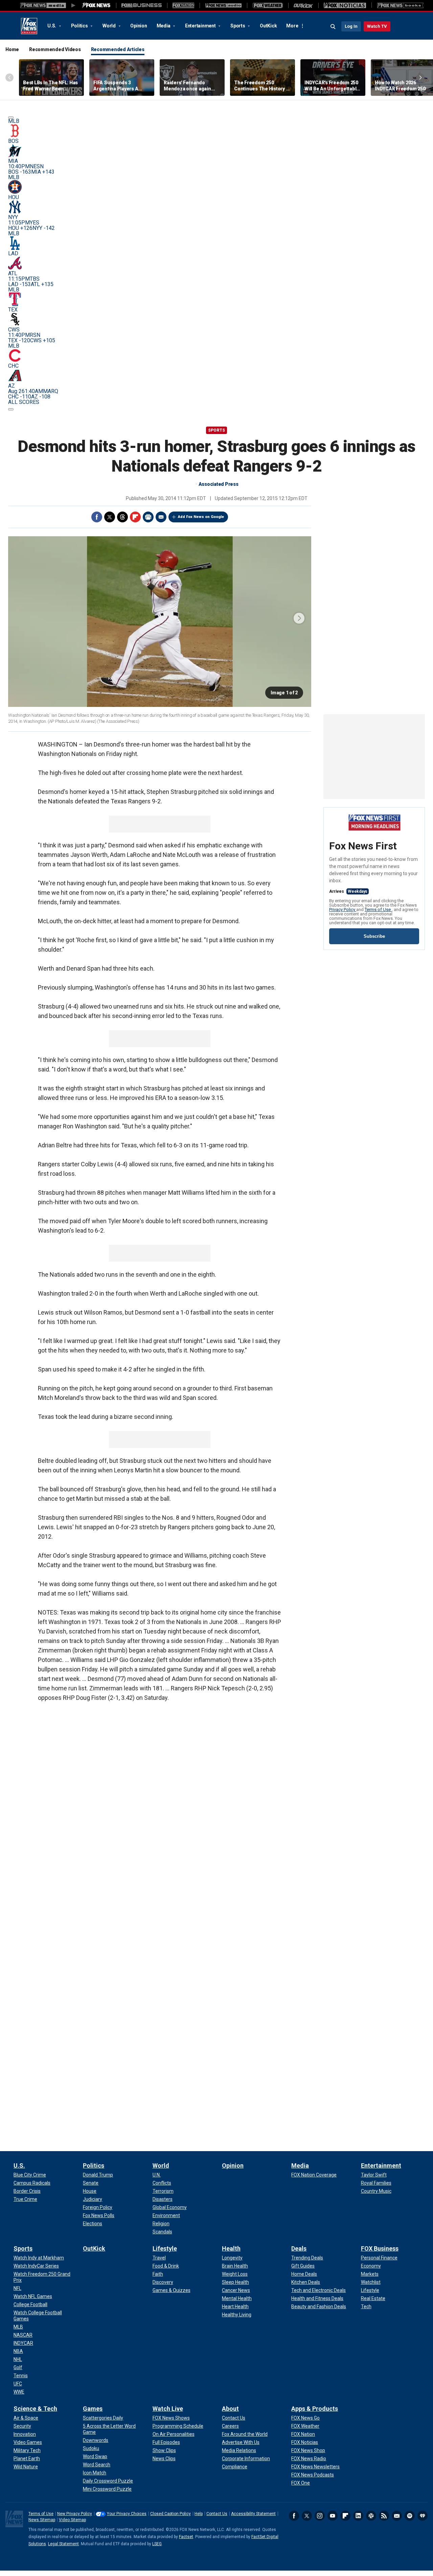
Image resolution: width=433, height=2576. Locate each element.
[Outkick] (303, 5)
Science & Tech (35, 2409)
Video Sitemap (72, 2520)
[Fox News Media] (96, 5)
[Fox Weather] (268, 5)
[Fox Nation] (183, 5)
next (299, 618)
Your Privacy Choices (127, 2514)
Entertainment (201, 26)
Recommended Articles (118, 49)
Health (231, 2248)
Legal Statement (63, 2544)
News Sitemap (42, 2520)
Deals (299, 2248)
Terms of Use (378, 910)
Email (161, 517)
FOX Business (380, 2248)
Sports (238, 26)
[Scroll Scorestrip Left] (11, 117)
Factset (186, 2537)
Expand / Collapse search (333, 27)
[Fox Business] (142, 5)
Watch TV (377, 26)
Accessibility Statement (253, 2514)
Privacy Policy (343, 910)
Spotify (410, 2516)
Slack (371, 2516)
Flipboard (135, 517)
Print (148, 517)
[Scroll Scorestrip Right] (11, 409)
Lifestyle (165, 2248)
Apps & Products (315, 2409)
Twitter (110, 517)
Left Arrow (9, 78)
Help (199, 2514)
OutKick (268, 26)
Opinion (139, 26)
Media (164, 26)
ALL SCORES (24, 402)
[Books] (400, 5)
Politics (80, 26)
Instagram (320, 2516)
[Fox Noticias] (345, 5)
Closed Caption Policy (170, 2514)
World (110, 26)
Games (93, 2409)
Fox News (29, 26)
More (292, 26)
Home (12, 49)
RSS (384, 2516)
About (230, 2409)
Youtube (333, 2516)
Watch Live (168, 2409)
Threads (122, 517)
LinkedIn (358, 2516)
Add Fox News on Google (201, 517)
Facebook (97, 517)
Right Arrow (420, 78)
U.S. (52, 26)
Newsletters (397, 2516)
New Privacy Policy (75, 2514)
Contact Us (217, 2514)
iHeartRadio (423, 2516)
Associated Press (219, 484)
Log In (351, 26)
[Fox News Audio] (223, 5)
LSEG (157, 2544)
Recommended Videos (55, 49)
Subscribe (374, 936)
